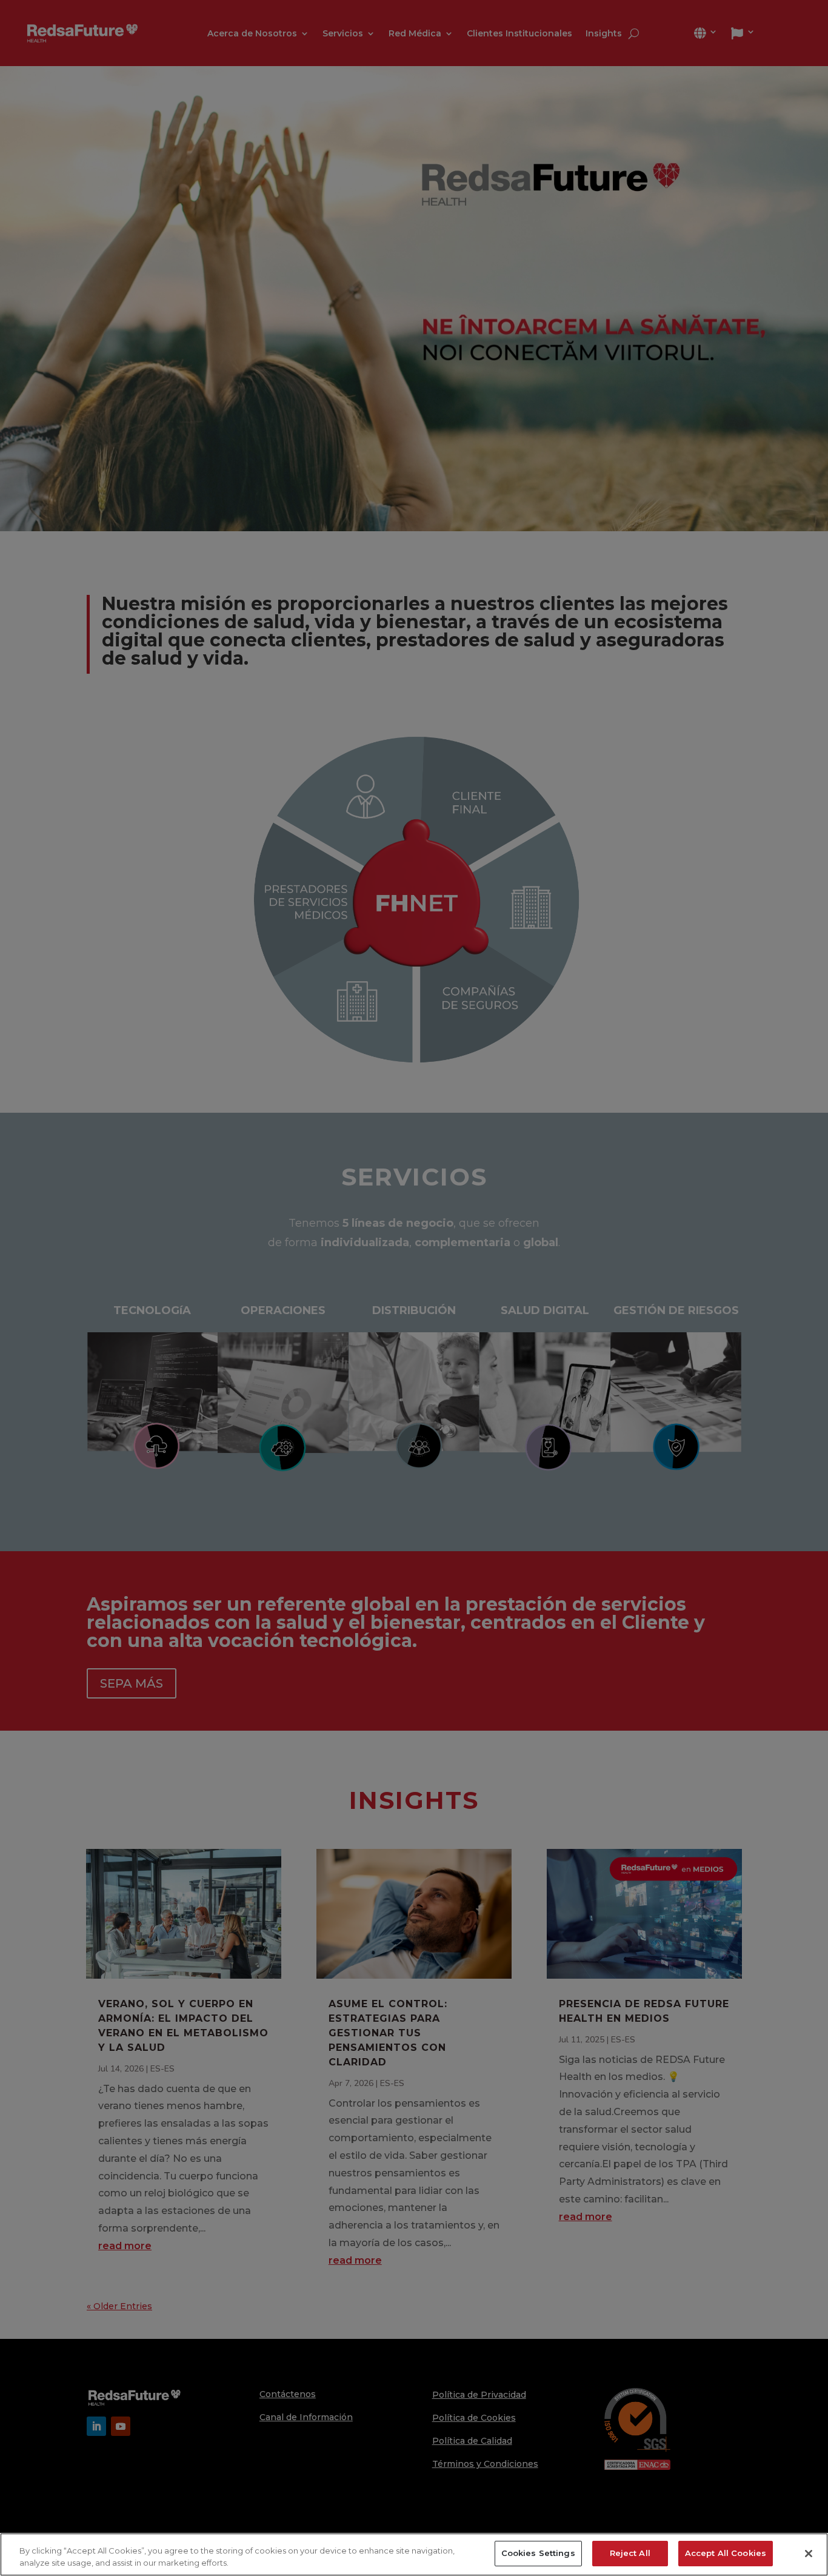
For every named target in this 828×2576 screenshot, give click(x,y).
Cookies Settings (538, 2553)
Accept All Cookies (726, 2553)
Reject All (630, 2553)
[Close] (809, 2554)
